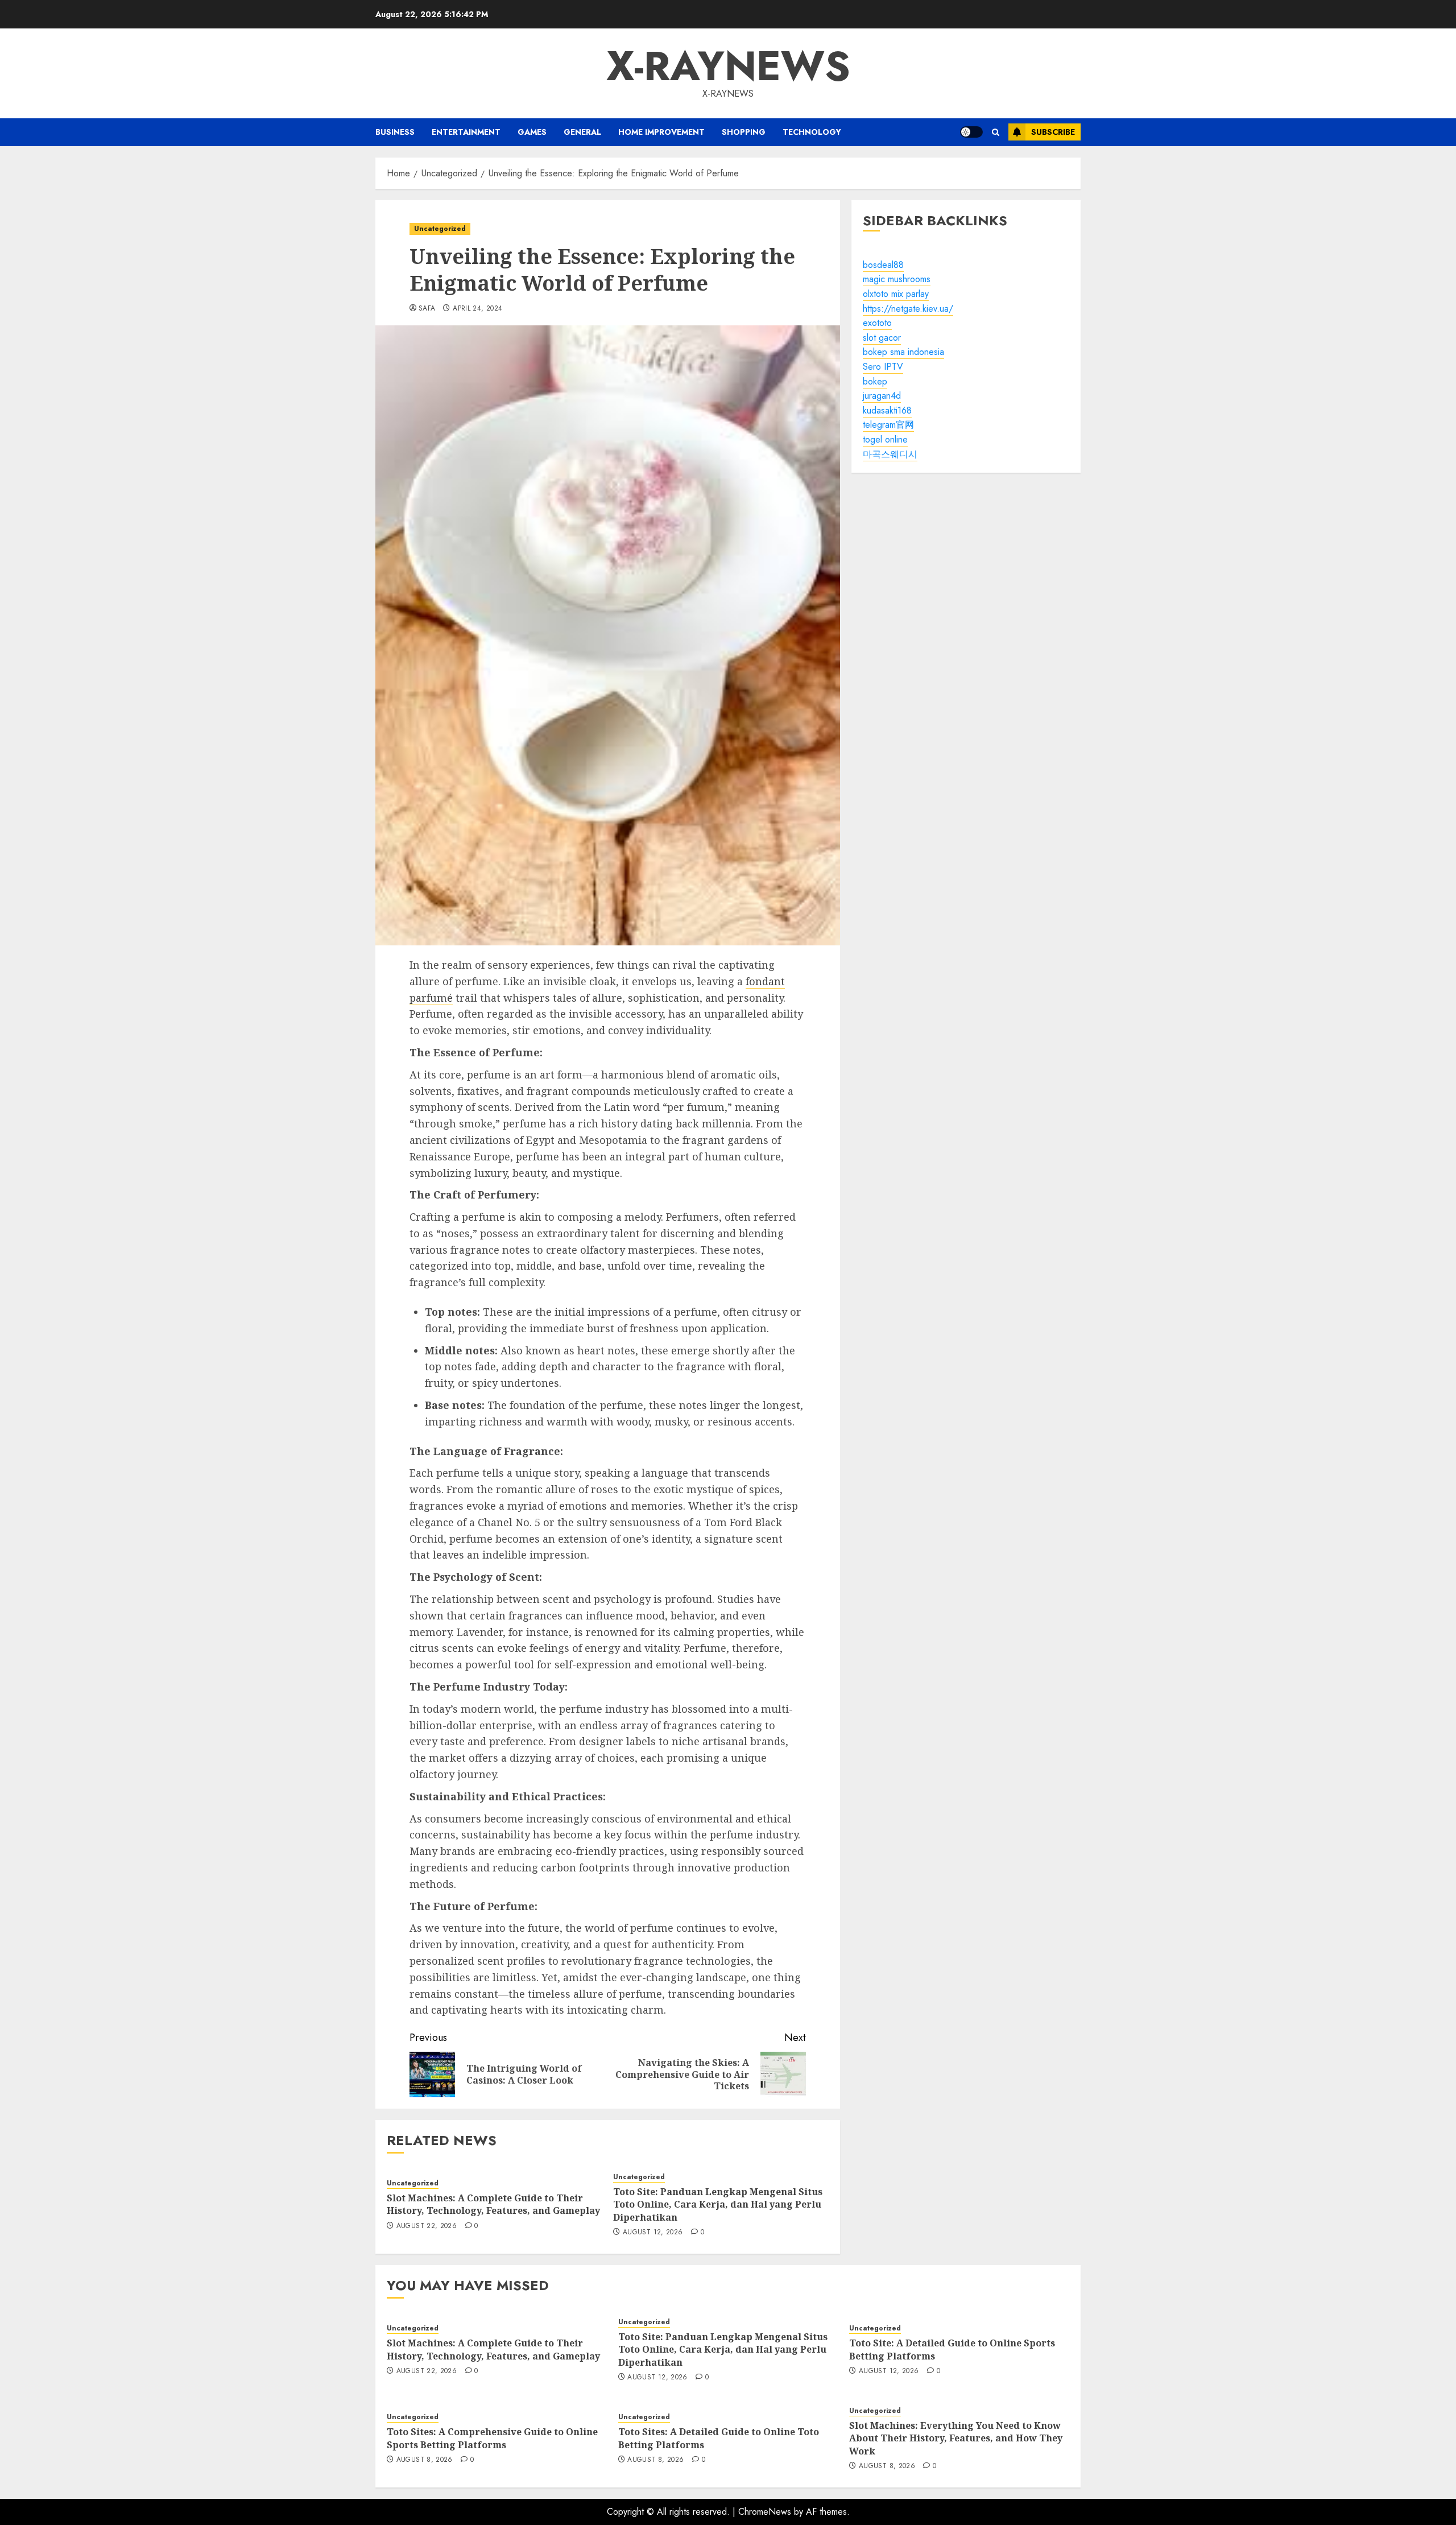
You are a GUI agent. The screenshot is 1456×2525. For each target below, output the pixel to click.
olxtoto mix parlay (896, 294)
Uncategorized (440, 229)
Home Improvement (661, 132)
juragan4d (882, 396)
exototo (877, 323)
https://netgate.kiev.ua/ (908, 309)
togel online (885, 439)
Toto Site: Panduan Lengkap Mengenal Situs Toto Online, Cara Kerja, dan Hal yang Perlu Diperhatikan (718, 2204)
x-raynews (728, 66)
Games (532, 132)
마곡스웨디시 (890, 454)
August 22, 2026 (427, 2226)
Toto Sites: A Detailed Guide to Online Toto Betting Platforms (719, 2438)
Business (395, 132)
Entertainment (466, 132)
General (582, 132)
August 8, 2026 (425, 2460)
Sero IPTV (883, 367)
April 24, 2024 (477, 309)
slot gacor (882, 338)
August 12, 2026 (653, 2233)
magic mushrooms (897, 280)
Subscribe (1053, 132)
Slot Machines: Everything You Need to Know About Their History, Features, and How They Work (956, 2438)
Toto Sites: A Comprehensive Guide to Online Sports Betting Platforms (492, 2438)
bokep (875, 381)
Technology (812, 132)
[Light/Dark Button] (971, 132)
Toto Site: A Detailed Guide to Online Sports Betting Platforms (952, 2349)
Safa (427, 309)
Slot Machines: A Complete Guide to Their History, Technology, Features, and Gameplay (493, 2204)
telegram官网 (888, 425)
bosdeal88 (883, 265)
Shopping (744, 132)
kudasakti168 (887, 410)
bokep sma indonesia (903, 352)
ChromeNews (765, 2512)
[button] (996, 132)
